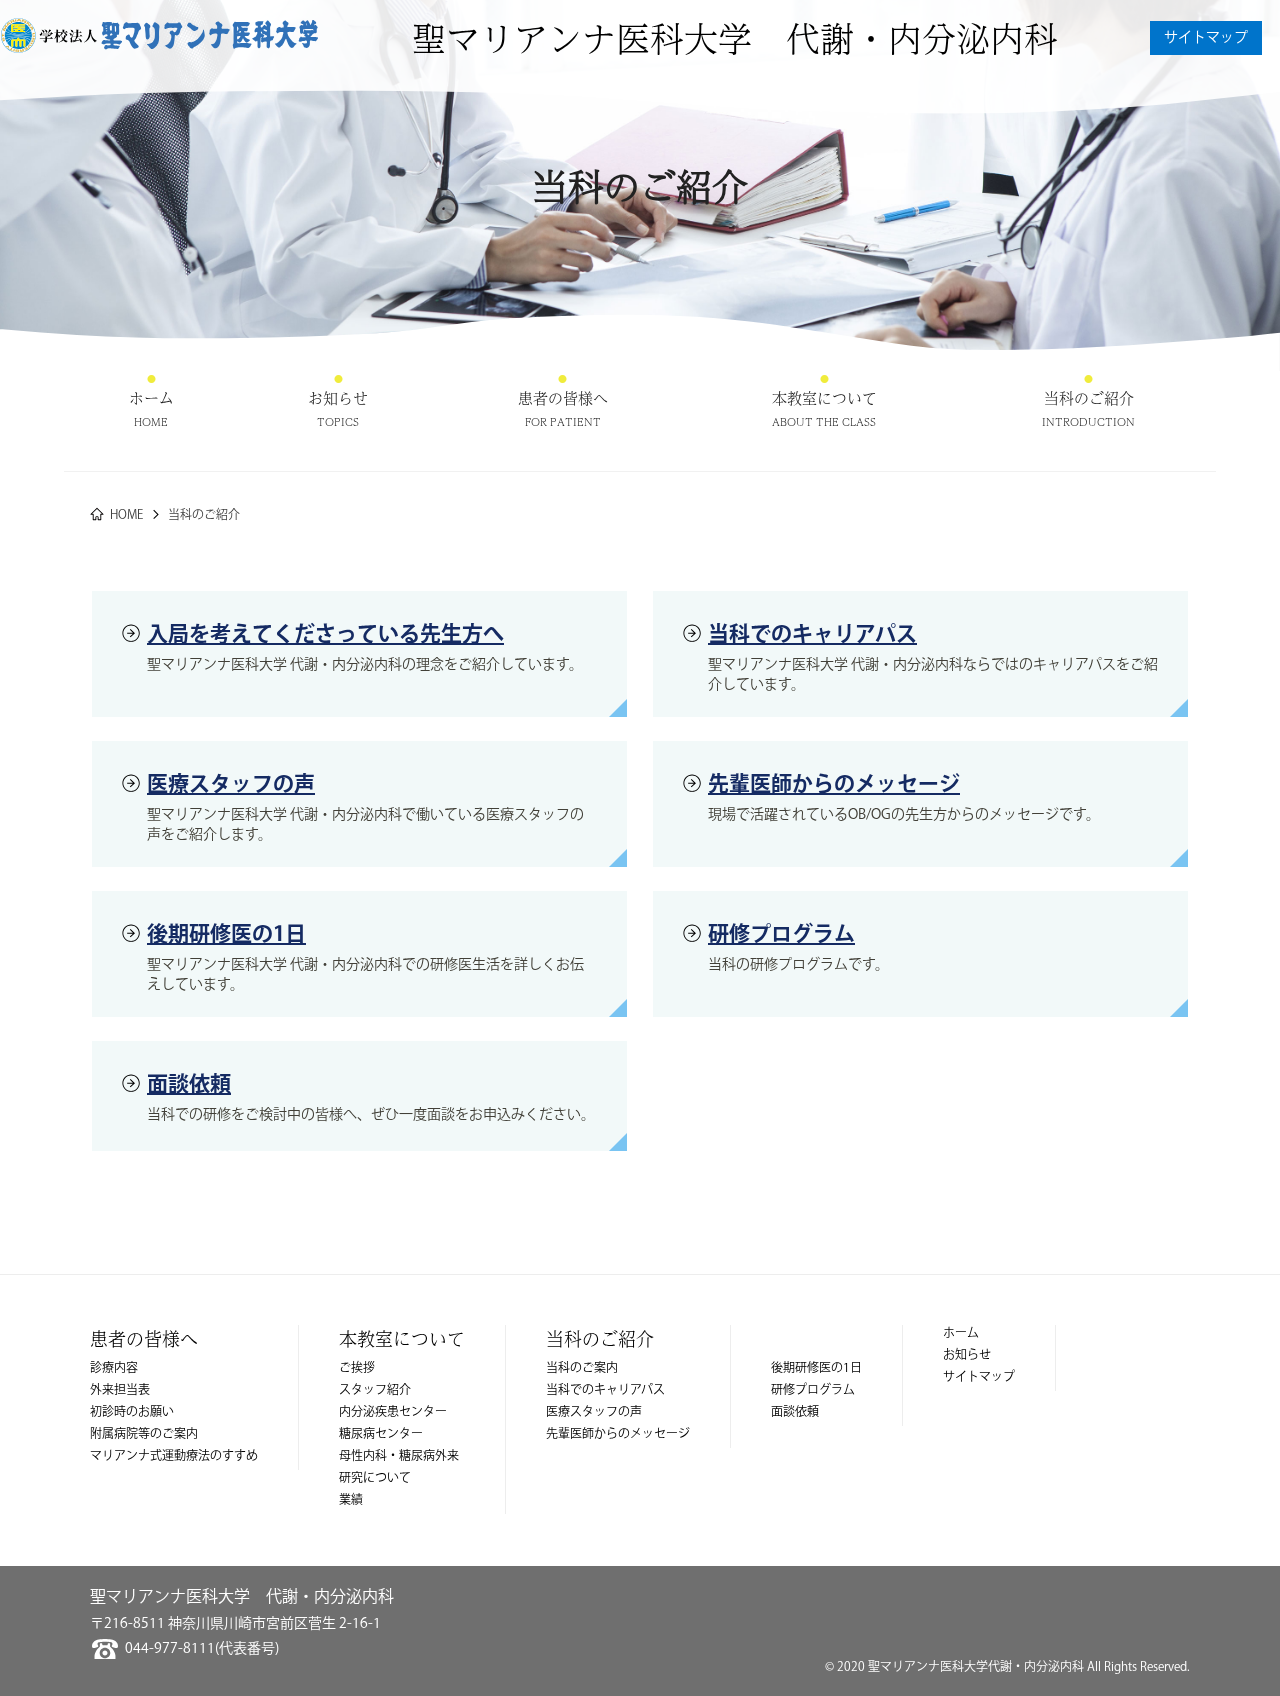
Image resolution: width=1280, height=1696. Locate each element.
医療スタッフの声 (231, 784)
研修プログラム (781, 934)
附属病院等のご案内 (144, 1434)
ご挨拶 (357, 1368)
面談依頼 (189, 1084)
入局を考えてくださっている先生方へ (325, 634)
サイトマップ (1206, 38)
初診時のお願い (132, 1412)
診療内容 (114, 1368)
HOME (126, 515)
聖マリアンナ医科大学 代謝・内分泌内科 (735, 38)
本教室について (824, 398)
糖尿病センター (381, 1434)
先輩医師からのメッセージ (834, 784)
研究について (375, 1478)
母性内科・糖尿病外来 (399, 1456)
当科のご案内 (582, 1368)
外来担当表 (120, 1390)
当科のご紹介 (1088, 398)
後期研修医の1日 (226, 934)
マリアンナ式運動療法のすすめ (174, 1456)
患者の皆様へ (563, 398)
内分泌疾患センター (393, 1412)
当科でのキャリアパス (812, 634)
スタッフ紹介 (375, 1390)
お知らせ (338, 398)
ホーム (151, 398)
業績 (351, 1500)
